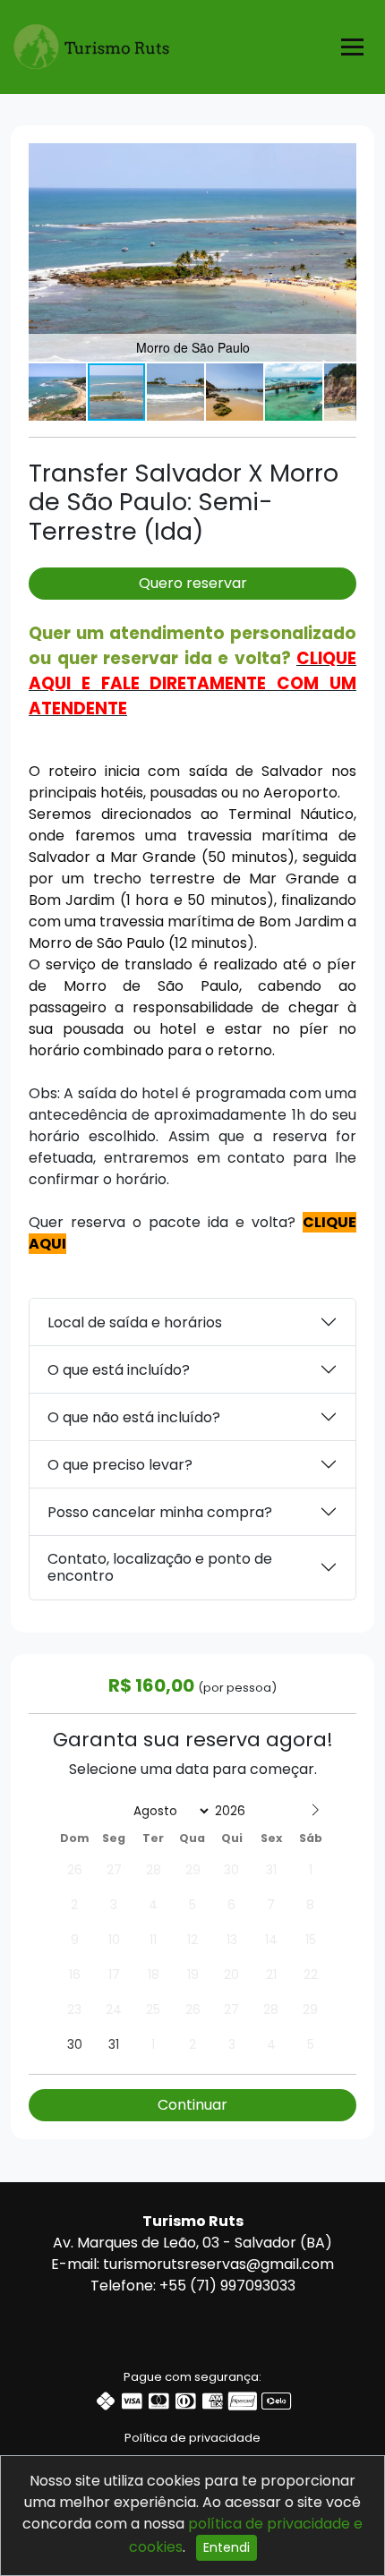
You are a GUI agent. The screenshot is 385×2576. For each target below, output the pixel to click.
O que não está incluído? (134, 1417)
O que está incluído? (119, 1370)
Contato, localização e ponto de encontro (160, 1567)
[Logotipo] (91, 43)
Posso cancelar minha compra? (160, 1512)
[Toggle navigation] (352, 47)
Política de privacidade (192, 2438)
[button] (340, 159)
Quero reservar (193, 583)
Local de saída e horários (135, 1322)
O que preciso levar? (120, 1465)
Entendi (227, 2547)
